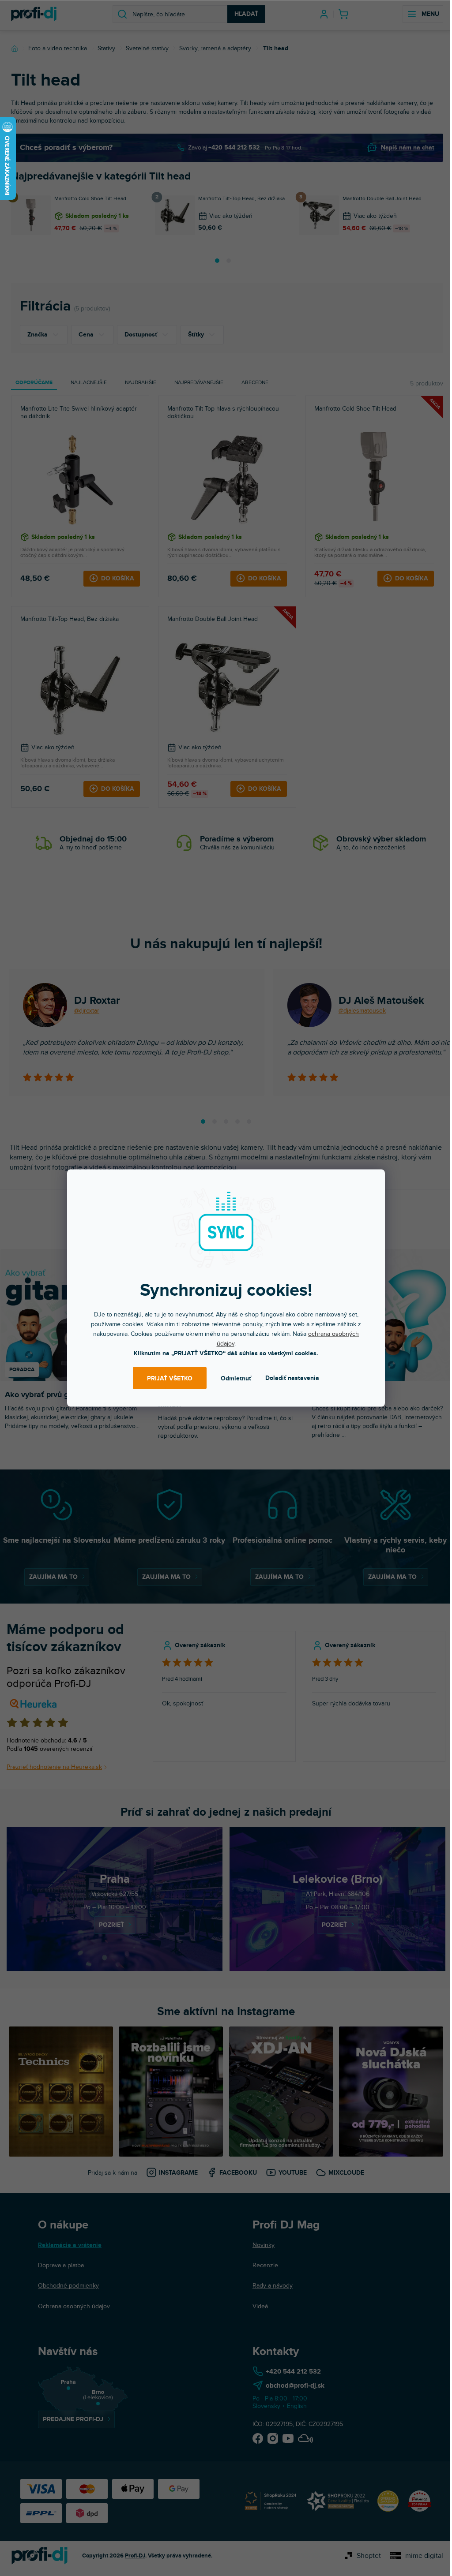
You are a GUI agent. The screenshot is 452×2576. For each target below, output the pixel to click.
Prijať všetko (170, 1378)
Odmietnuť (236, 1378)
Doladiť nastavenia (292, 1378)
